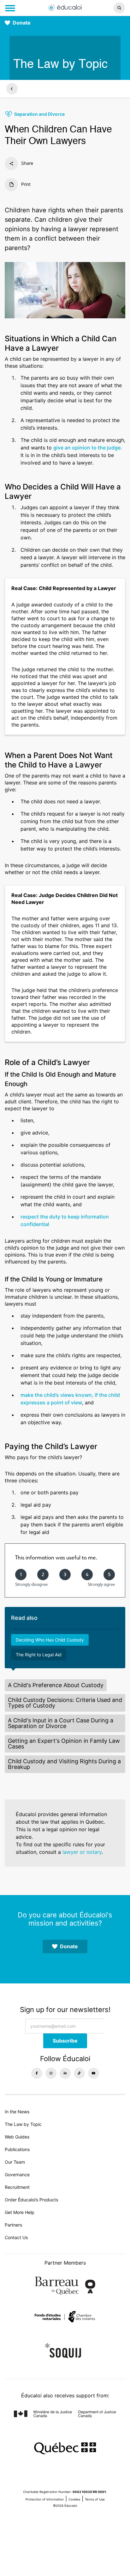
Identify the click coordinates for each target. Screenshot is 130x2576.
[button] (108, 8)
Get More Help (20, 2212)
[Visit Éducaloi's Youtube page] (94, 2073)
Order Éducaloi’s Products (31, 2200)
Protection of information (45, 2499)
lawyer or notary (82, 1852)
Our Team (15, 2162)
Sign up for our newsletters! (65, 2010)
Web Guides (17, 2137)
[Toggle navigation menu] (10, 8)
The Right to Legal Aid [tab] (39, 1655)
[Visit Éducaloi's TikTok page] (79, 2073)
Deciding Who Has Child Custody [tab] (50, 1640)
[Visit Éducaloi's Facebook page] (37, 2073)
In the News (17, 2112)
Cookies (74, 2499)
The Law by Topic (23, 2124)
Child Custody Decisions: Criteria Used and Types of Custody (65, 1703)
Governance (17, 2175)
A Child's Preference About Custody (56, 1685)
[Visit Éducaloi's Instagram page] (51, 2073)
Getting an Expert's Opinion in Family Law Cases (64, 1744)
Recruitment (17, 2187)
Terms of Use (95, 2499)
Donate (22, 23)
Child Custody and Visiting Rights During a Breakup (64, 1764)
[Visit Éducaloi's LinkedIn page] (65, 2073)
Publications (17, 2149)
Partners (13, 2225)
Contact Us (16, 2237)
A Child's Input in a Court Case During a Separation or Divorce (61, 1723)
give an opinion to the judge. (88, 448)
